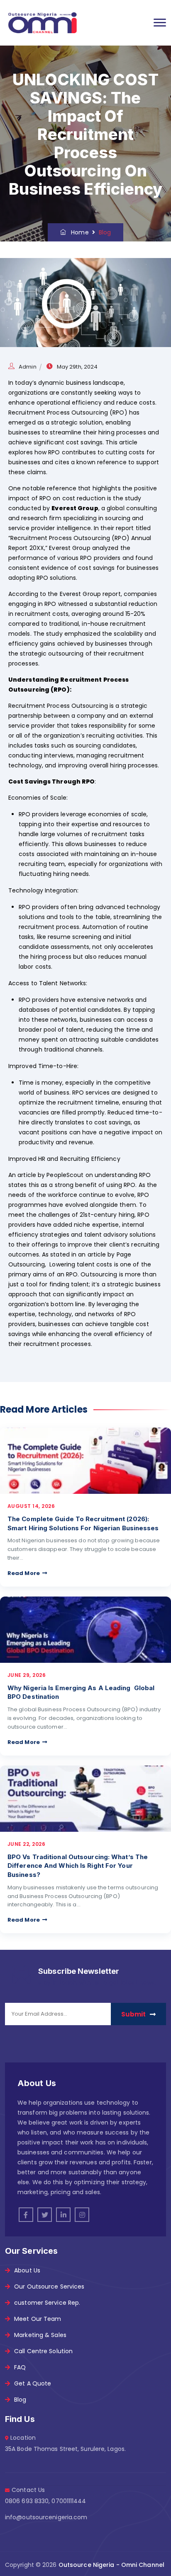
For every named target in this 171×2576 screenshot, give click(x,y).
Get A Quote (33, 2383)
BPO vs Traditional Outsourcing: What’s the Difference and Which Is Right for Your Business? (78, 1866)
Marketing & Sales (40, 2335)
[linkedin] (63, 2215)
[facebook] (26, 2215)
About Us (27, 2270)
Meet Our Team (38, 2319)
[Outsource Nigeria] (42, 23)
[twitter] (45, 2215)
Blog (20, 2400)
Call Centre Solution (43, 2351)
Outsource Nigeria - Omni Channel (111, 2565)
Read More (24, 1573)
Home (77, 232)
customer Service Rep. (47, 2303)
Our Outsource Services (49, 2287)
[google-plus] (82, 2215)
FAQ (20, 2367)
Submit (133, 2014)
